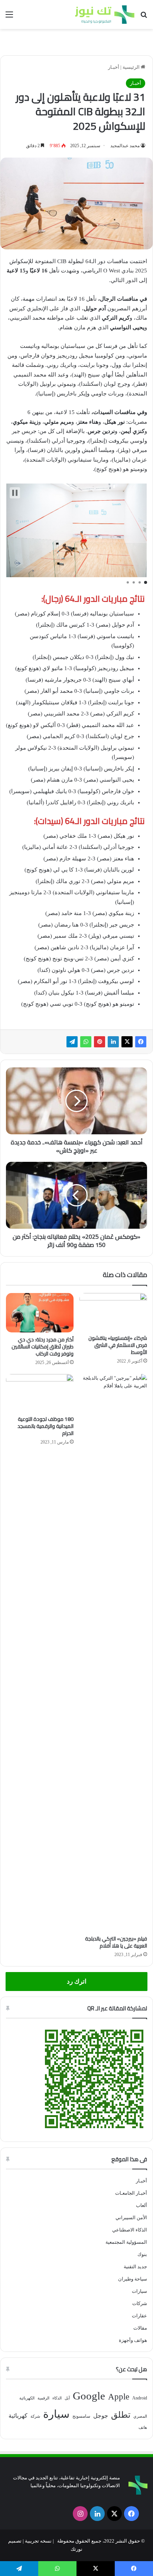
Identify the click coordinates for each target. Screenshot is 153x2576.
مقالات (140, 2328)
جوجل (101, 2416)
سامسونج (81, 2416)
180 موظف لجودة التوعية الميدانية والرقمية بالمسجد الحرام (45, 1426)
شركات (140, 2303)
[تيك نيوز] (105, 14)
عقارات (139, 2316)
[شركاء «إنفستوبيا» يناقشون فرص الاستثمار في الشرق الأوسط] (113, 1312)
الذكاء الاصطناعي (130, 2230)
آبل (67, 2398)
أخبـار (114, 67)
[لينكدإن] (113, 1042)
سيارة (56, 2414)
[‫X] (127, 1042)
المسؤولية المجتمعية (126, 2242)
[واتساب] (86, 1042)
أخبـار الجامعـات (131, 2193)
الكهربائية (27, 2398)
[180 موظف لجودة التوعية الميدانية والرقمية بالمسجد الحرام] (40, 1393)
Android (140, 2398)
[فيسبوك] (141, 1042)
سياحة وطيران (133, 2279)
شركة (35, 2416)
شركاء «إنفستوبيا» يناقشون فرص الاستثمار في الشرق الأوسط (118, 1345)
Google (89, 2396)
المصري (140, 2416)
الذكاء (57, 2398)
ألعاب (141, 2205)
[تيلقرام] (72, 1042)
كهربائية (18, 2416)
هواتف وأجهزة (133, 2340)
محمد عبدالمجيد (125, 146)
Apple (119, 2397)
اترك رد (77, 1982)
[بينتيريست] (100, 1042)
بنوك (142, 2254)
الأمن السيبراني (131, 2218)
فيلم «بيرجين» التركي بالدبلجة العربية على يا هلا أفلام (116, 1942)
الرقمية (43, 2398)
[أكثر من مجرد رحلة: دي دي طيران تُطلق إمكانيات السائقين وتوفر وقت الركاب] (40, 1313)
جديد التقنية (135, 2267)
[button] (15, 493)
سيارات (139, 2291)
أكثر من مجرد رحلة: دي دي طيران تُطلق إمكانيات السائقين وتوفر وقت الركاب (43, 1347)
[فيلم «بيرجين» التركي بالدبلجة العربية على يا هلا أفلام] (113, 1653)
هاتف (143, 2428)
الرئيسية (132, 67)
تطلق (121, 2415)
